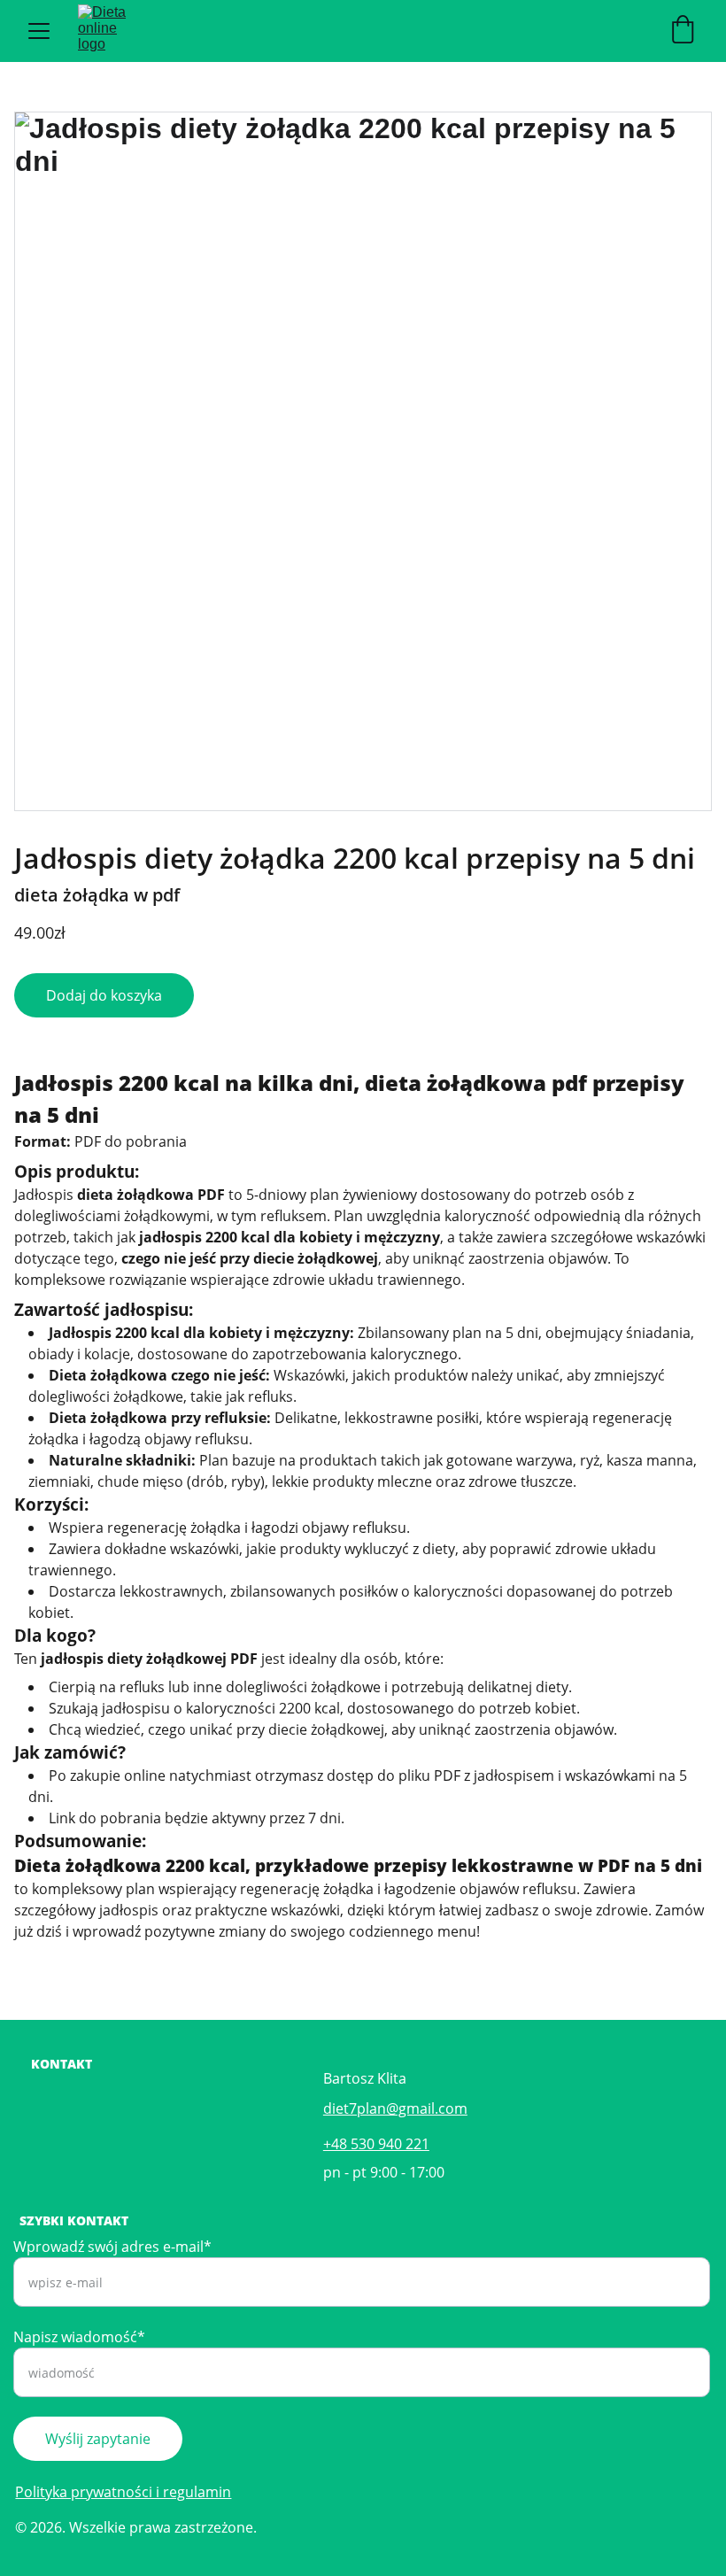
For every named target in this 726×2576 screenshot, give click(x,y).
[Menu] (39, 31)
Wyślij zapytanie (98, 2439)
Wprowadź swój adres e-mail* (112, 2247)
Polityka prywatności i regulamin (123, 2492)
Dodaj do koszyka (104, 995)
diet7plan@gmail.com (395, 2108)
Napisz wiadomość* (79, 2337)
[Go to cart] (683, 31)
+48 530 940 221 (376, 2144)
